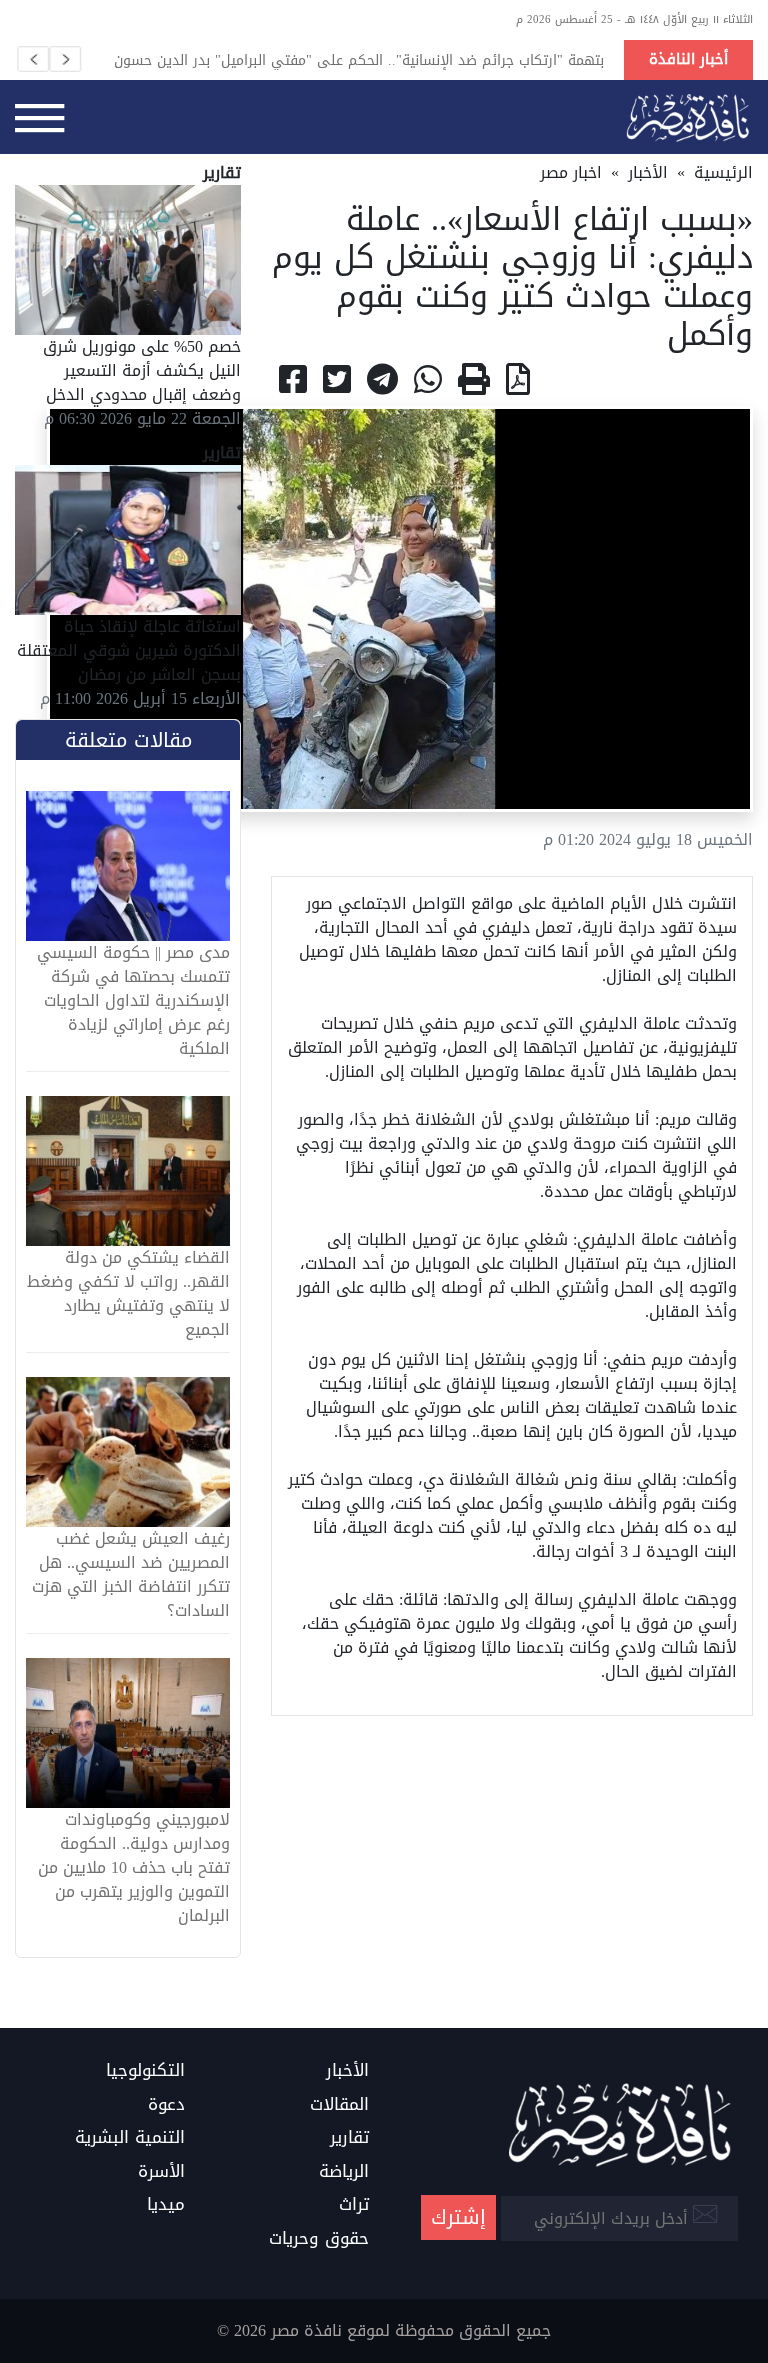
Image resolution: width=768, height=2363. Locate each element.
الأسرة (161, 2172)
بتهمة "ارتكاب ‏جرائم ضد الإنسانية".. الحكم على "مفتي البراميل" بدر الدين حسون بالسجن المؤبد (359, 60)
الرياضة (344, 2172)
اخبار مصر (571, 172)
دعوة (166, 2105)
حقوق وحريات (319, 2239)
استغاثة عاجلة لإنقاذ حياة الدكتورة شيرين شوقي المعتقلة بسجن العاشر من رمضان (129, 650)
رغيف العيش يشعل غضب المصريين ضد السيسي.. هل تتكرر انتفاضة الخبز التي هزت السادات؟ (131, 1575)
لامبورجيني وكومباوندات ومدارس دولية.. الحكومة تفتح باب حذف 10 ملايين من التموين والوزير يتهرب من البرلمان (134, 1868)
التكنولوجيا (145, 2071)
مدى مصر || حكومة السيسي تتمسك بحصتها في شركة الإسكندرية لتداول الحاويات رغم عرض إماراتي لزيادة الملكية (133, 1001)
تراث (354, 2205)
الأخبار (648, 172)
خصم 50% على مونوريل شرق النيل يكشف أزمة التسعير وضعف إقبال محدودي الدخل (142, 370)
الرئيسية (723, 172)
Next (65, 59)
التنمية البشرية (130, 2138)
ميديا (166, 2205)
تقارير (349, 2138)
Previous (33, 59)
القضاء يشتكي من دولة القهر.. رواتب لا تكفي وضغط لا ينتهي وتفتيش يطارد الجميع (128, 1294)
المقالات (339, 2105)
